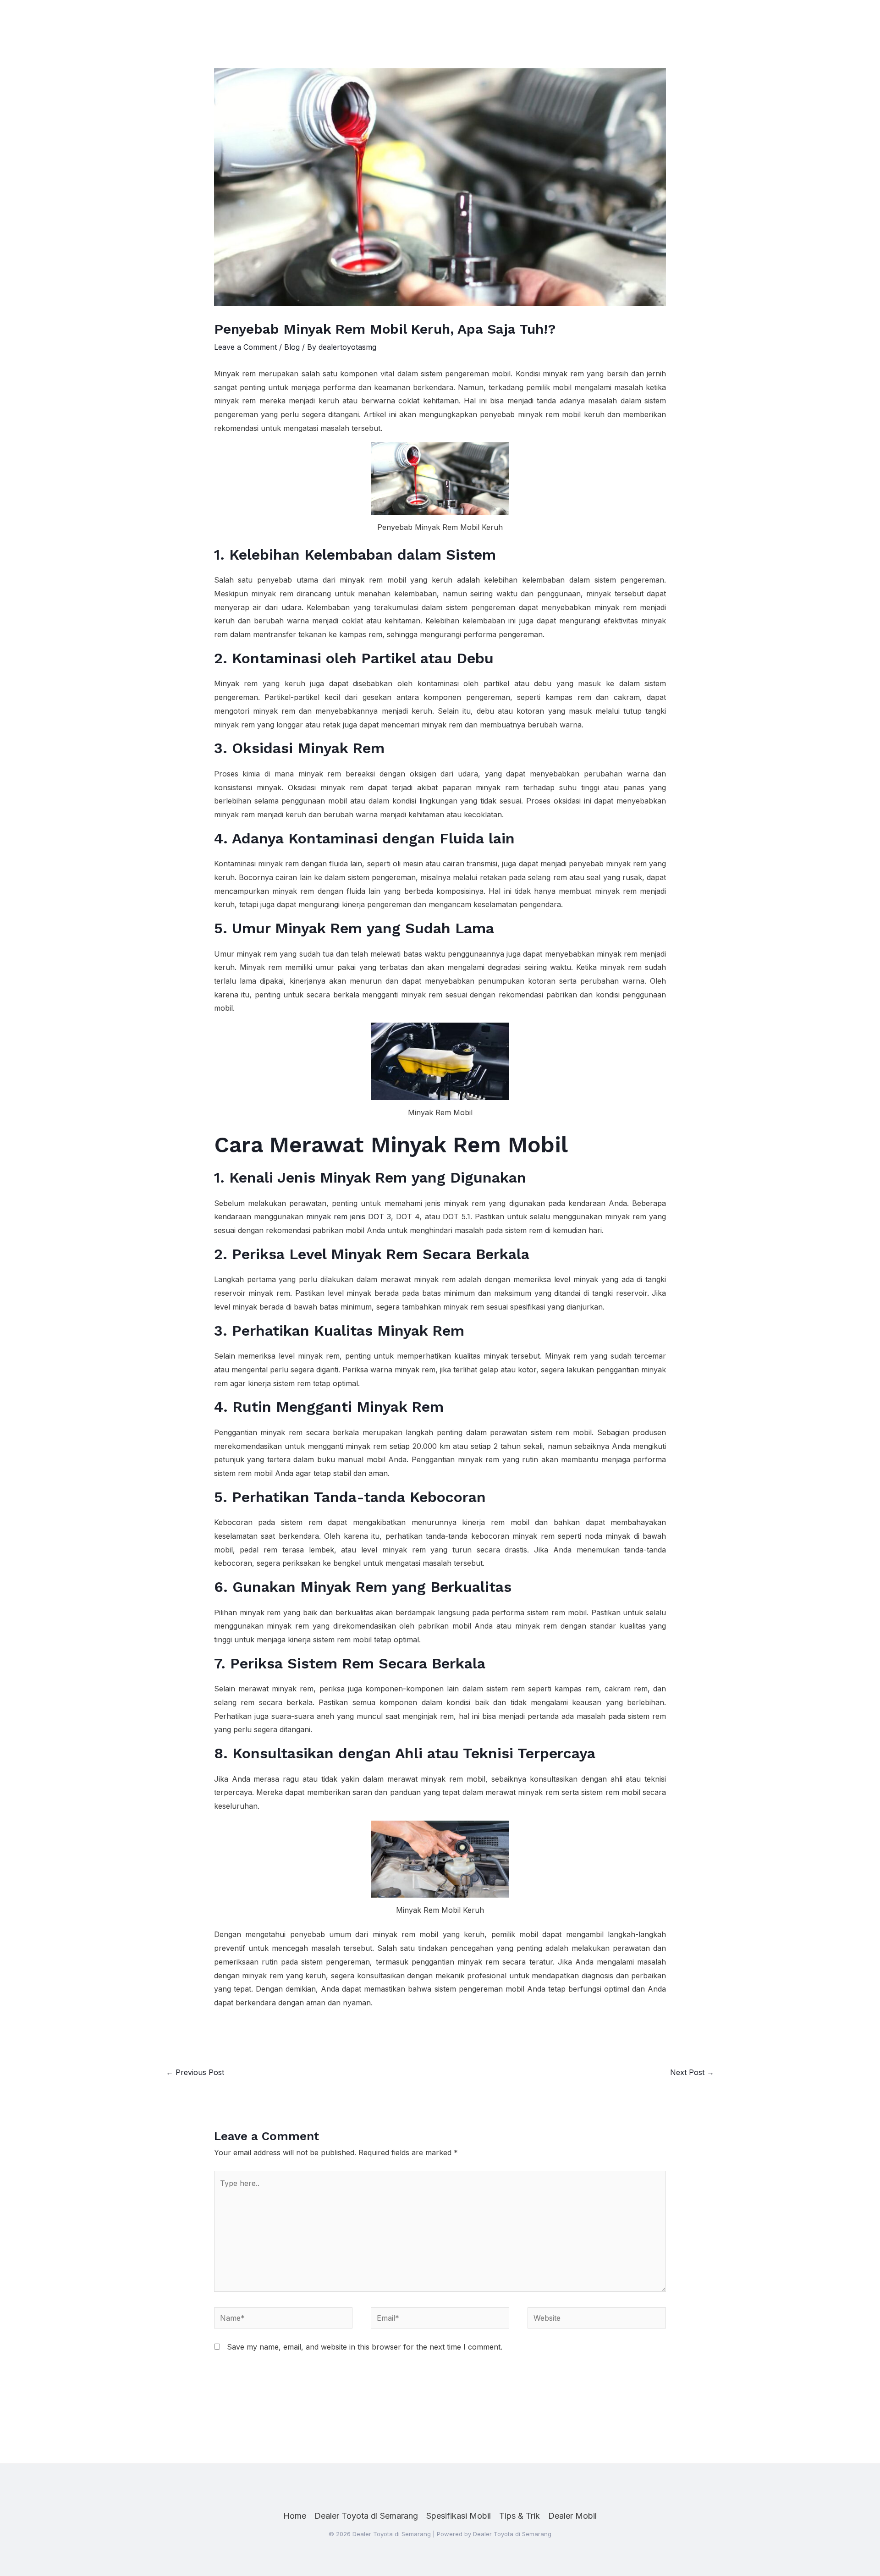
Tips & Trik (520, 2516)
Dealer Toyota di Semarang (366, 2516)
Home (295, 2516)
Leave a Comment (245, 347)
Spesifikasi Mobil (459, 2516)
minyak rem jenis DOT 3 (349, 1216)
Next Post (692, 2072)
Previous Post (195, 2072)
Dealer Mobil (572, 2516)
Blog (292, 347)
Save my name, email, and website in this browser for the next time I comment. (365, 2347)
